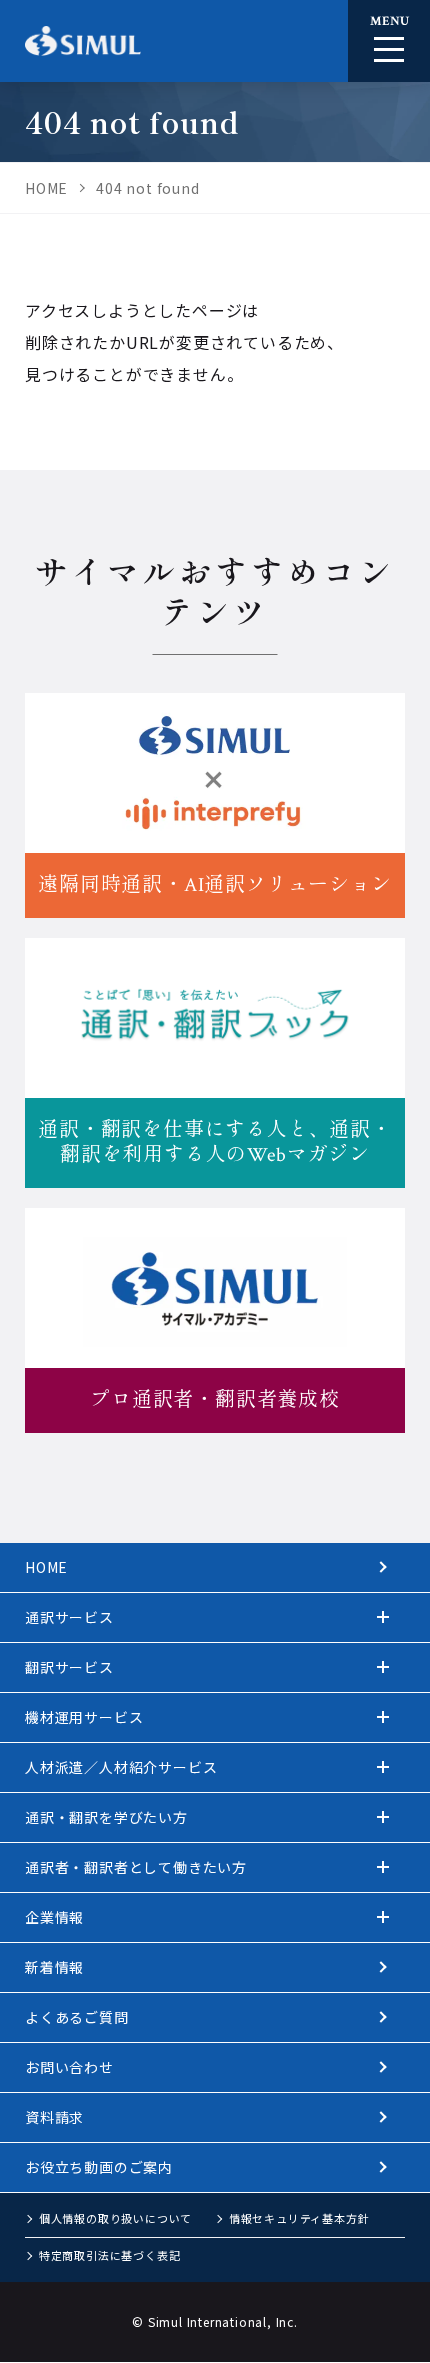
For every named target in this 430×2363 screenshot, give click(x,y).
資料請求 (54, 2117)
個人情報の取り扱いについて (115, 2218)
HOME (46, 1567)
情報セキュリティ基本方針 (299, 2218)
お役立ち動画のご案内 (99, 2167)
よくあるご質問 (77, 2017)
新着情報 (54, 1967)
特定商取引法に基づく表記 (110, 2255)
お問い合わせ (69, 2067)
